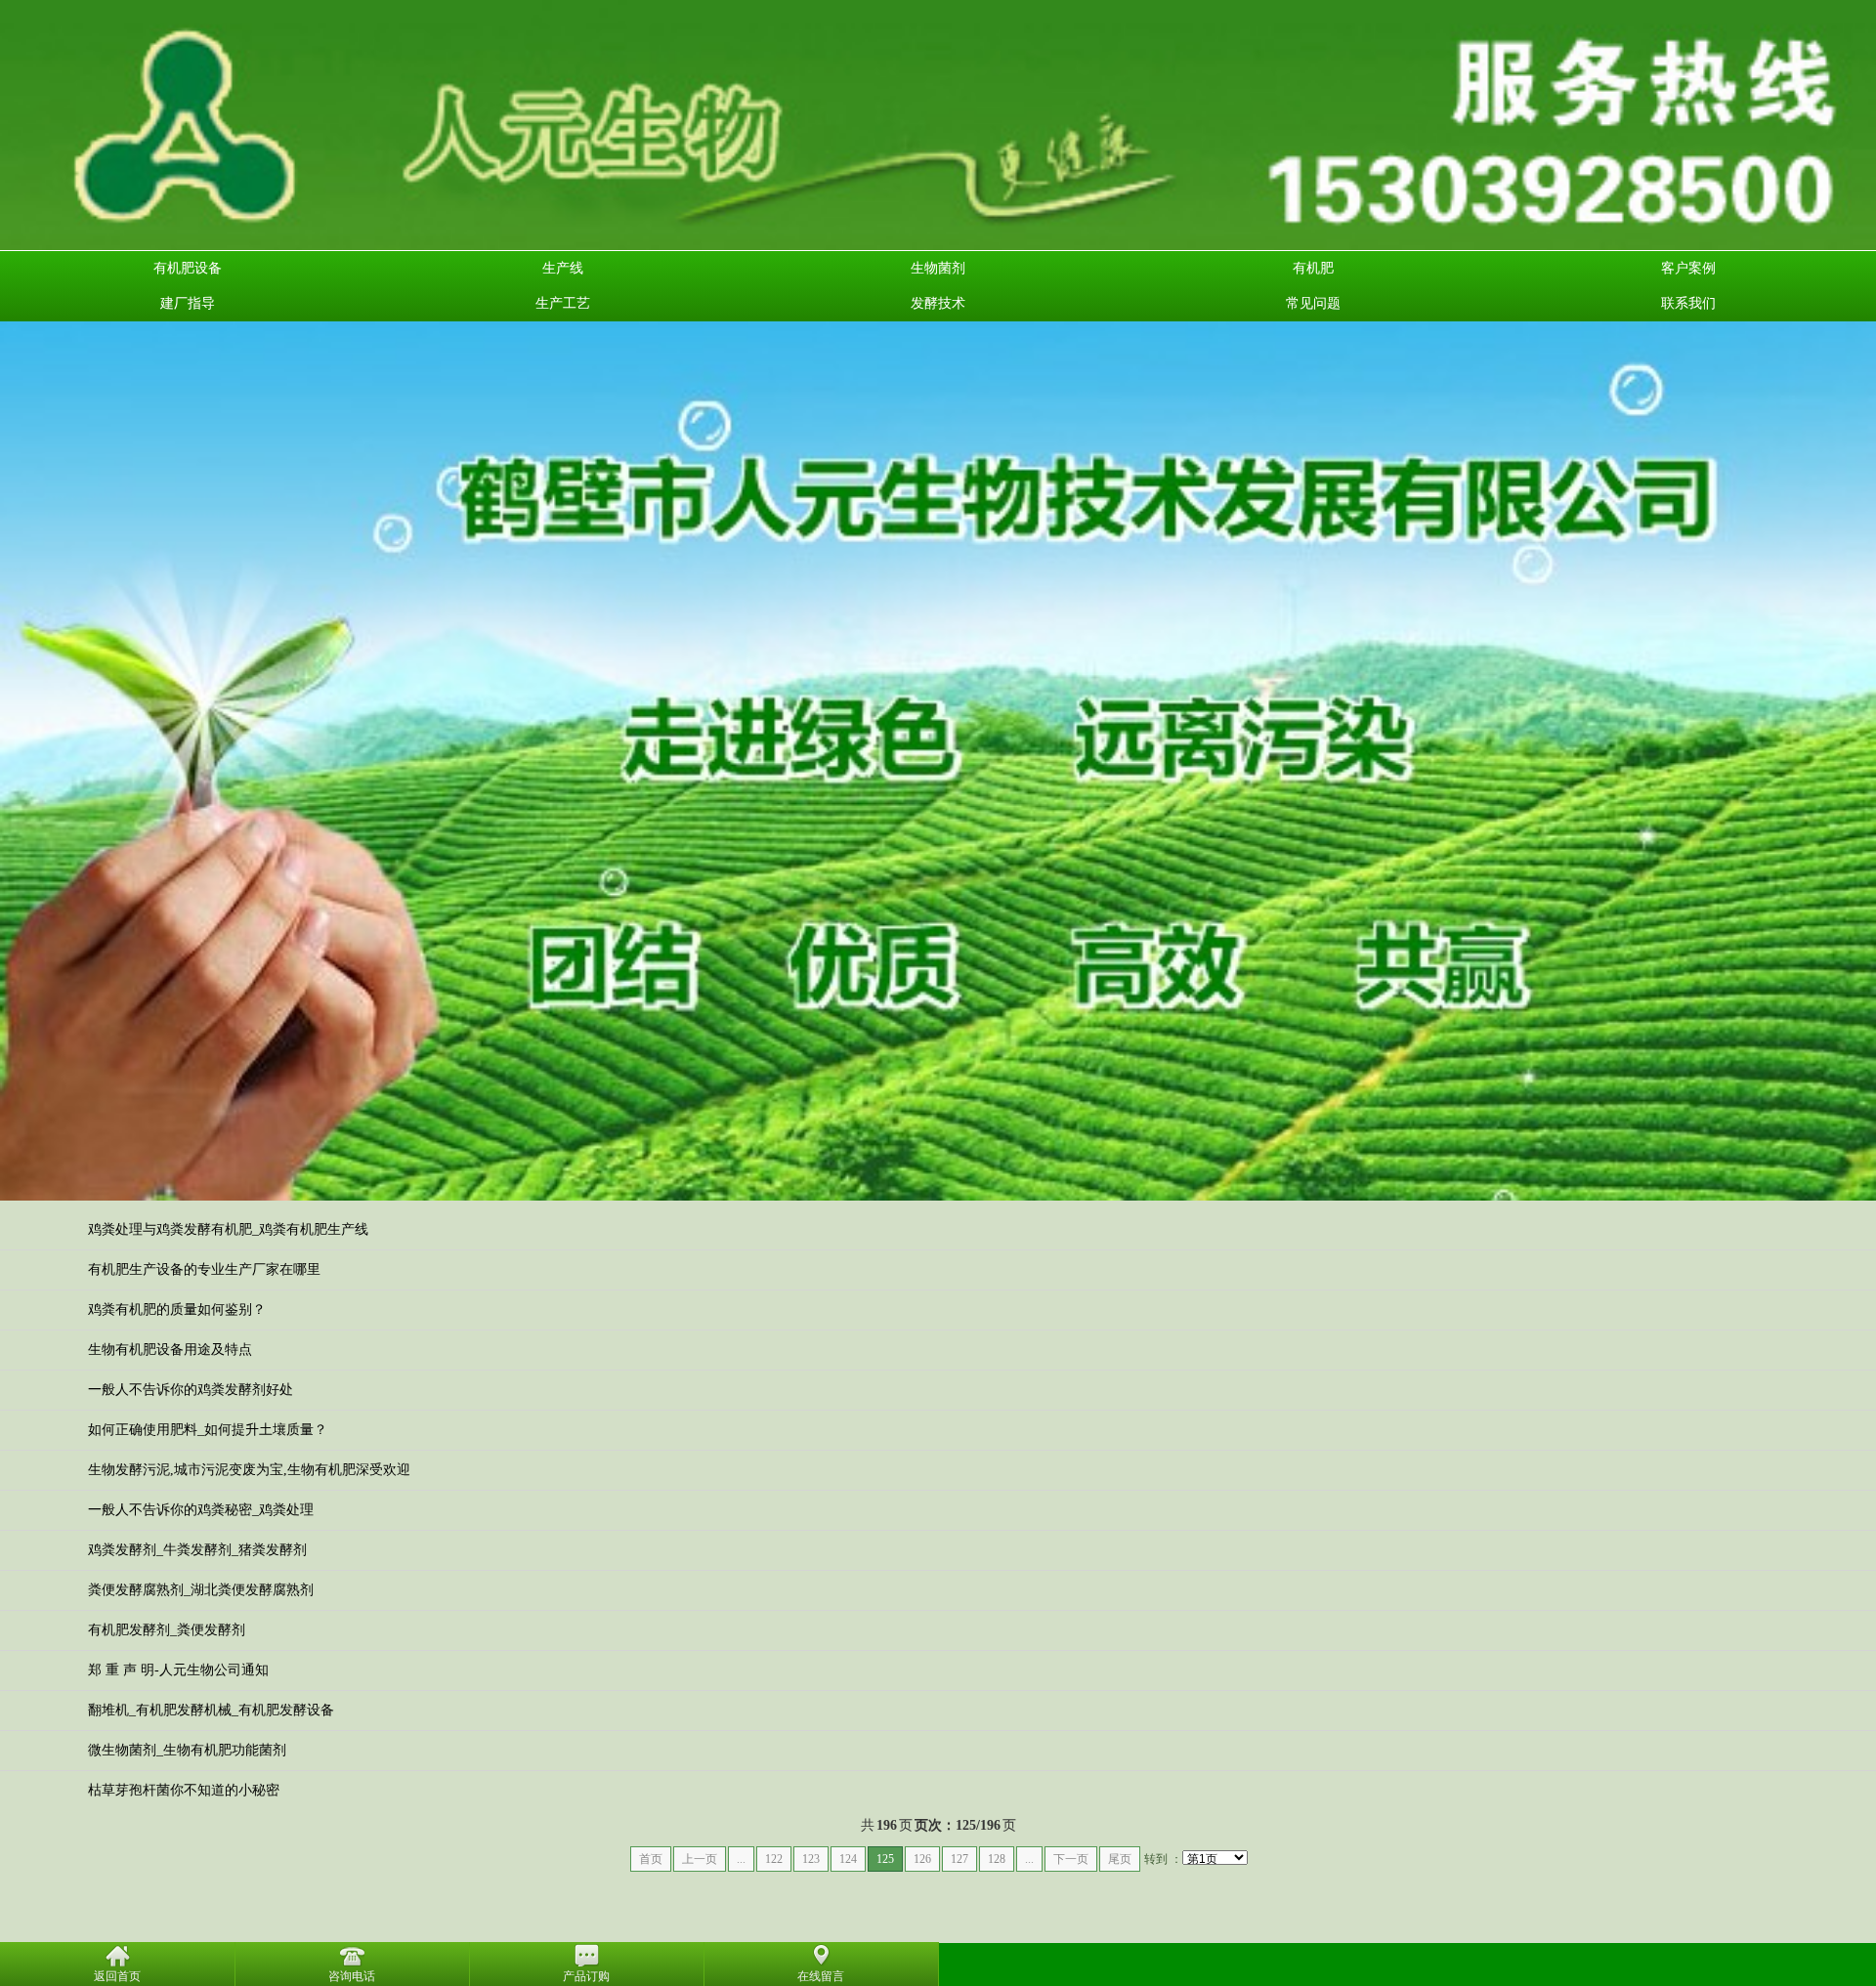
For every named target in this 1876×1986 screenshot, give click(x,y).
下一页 (1071, 1859)
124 (848, 1859)
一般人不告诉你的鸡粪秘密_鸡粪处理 (201, 1510)
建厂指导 (188, 303)
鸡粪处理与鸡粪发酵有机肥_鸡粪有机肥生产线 (228, 1229)
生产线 (563, 268)
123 (811, 1859)
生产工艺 (563, 303)
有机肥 (1313, 268)
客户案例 (1688, 268)
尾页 (1120, 1859)
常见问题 (1313, 303)
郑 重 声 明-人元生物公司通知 (178, 1670)
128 (997, 1859)
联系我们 (1688, 303)
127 (959, 1859)
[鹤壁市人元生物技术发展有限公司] (938, 124)
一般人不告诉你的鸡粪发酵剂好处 (191, 1390)
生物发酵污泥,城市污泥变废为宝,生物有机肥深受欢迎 (249, 1470)
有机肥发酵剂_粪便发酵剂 (167, 1630)
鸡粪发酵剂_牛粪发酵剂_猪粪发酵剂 (197, 1550)
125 (885, 1859)
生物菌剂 (938, 268)
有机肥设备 (188, 268)
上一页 (700, 1859)
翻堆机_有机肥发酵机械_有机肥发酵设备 (211, 1710)
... (741, 1859)
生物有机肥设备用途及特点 (170, 1350)
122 (774, 1859)
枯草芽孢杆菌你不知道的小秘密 (184, 1790)
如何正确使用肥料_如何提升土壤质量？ (208, 1430)
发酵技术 (938, 303)
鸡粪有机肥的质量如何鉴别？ (177, 1310)
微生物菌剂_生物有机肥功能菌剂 (187, 1750)
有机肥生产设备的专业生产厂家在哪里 (204, 1269)
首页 (651, 1859)
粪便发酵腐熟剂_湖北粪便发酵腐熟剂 (201, 1590)
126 (922, 1859)
